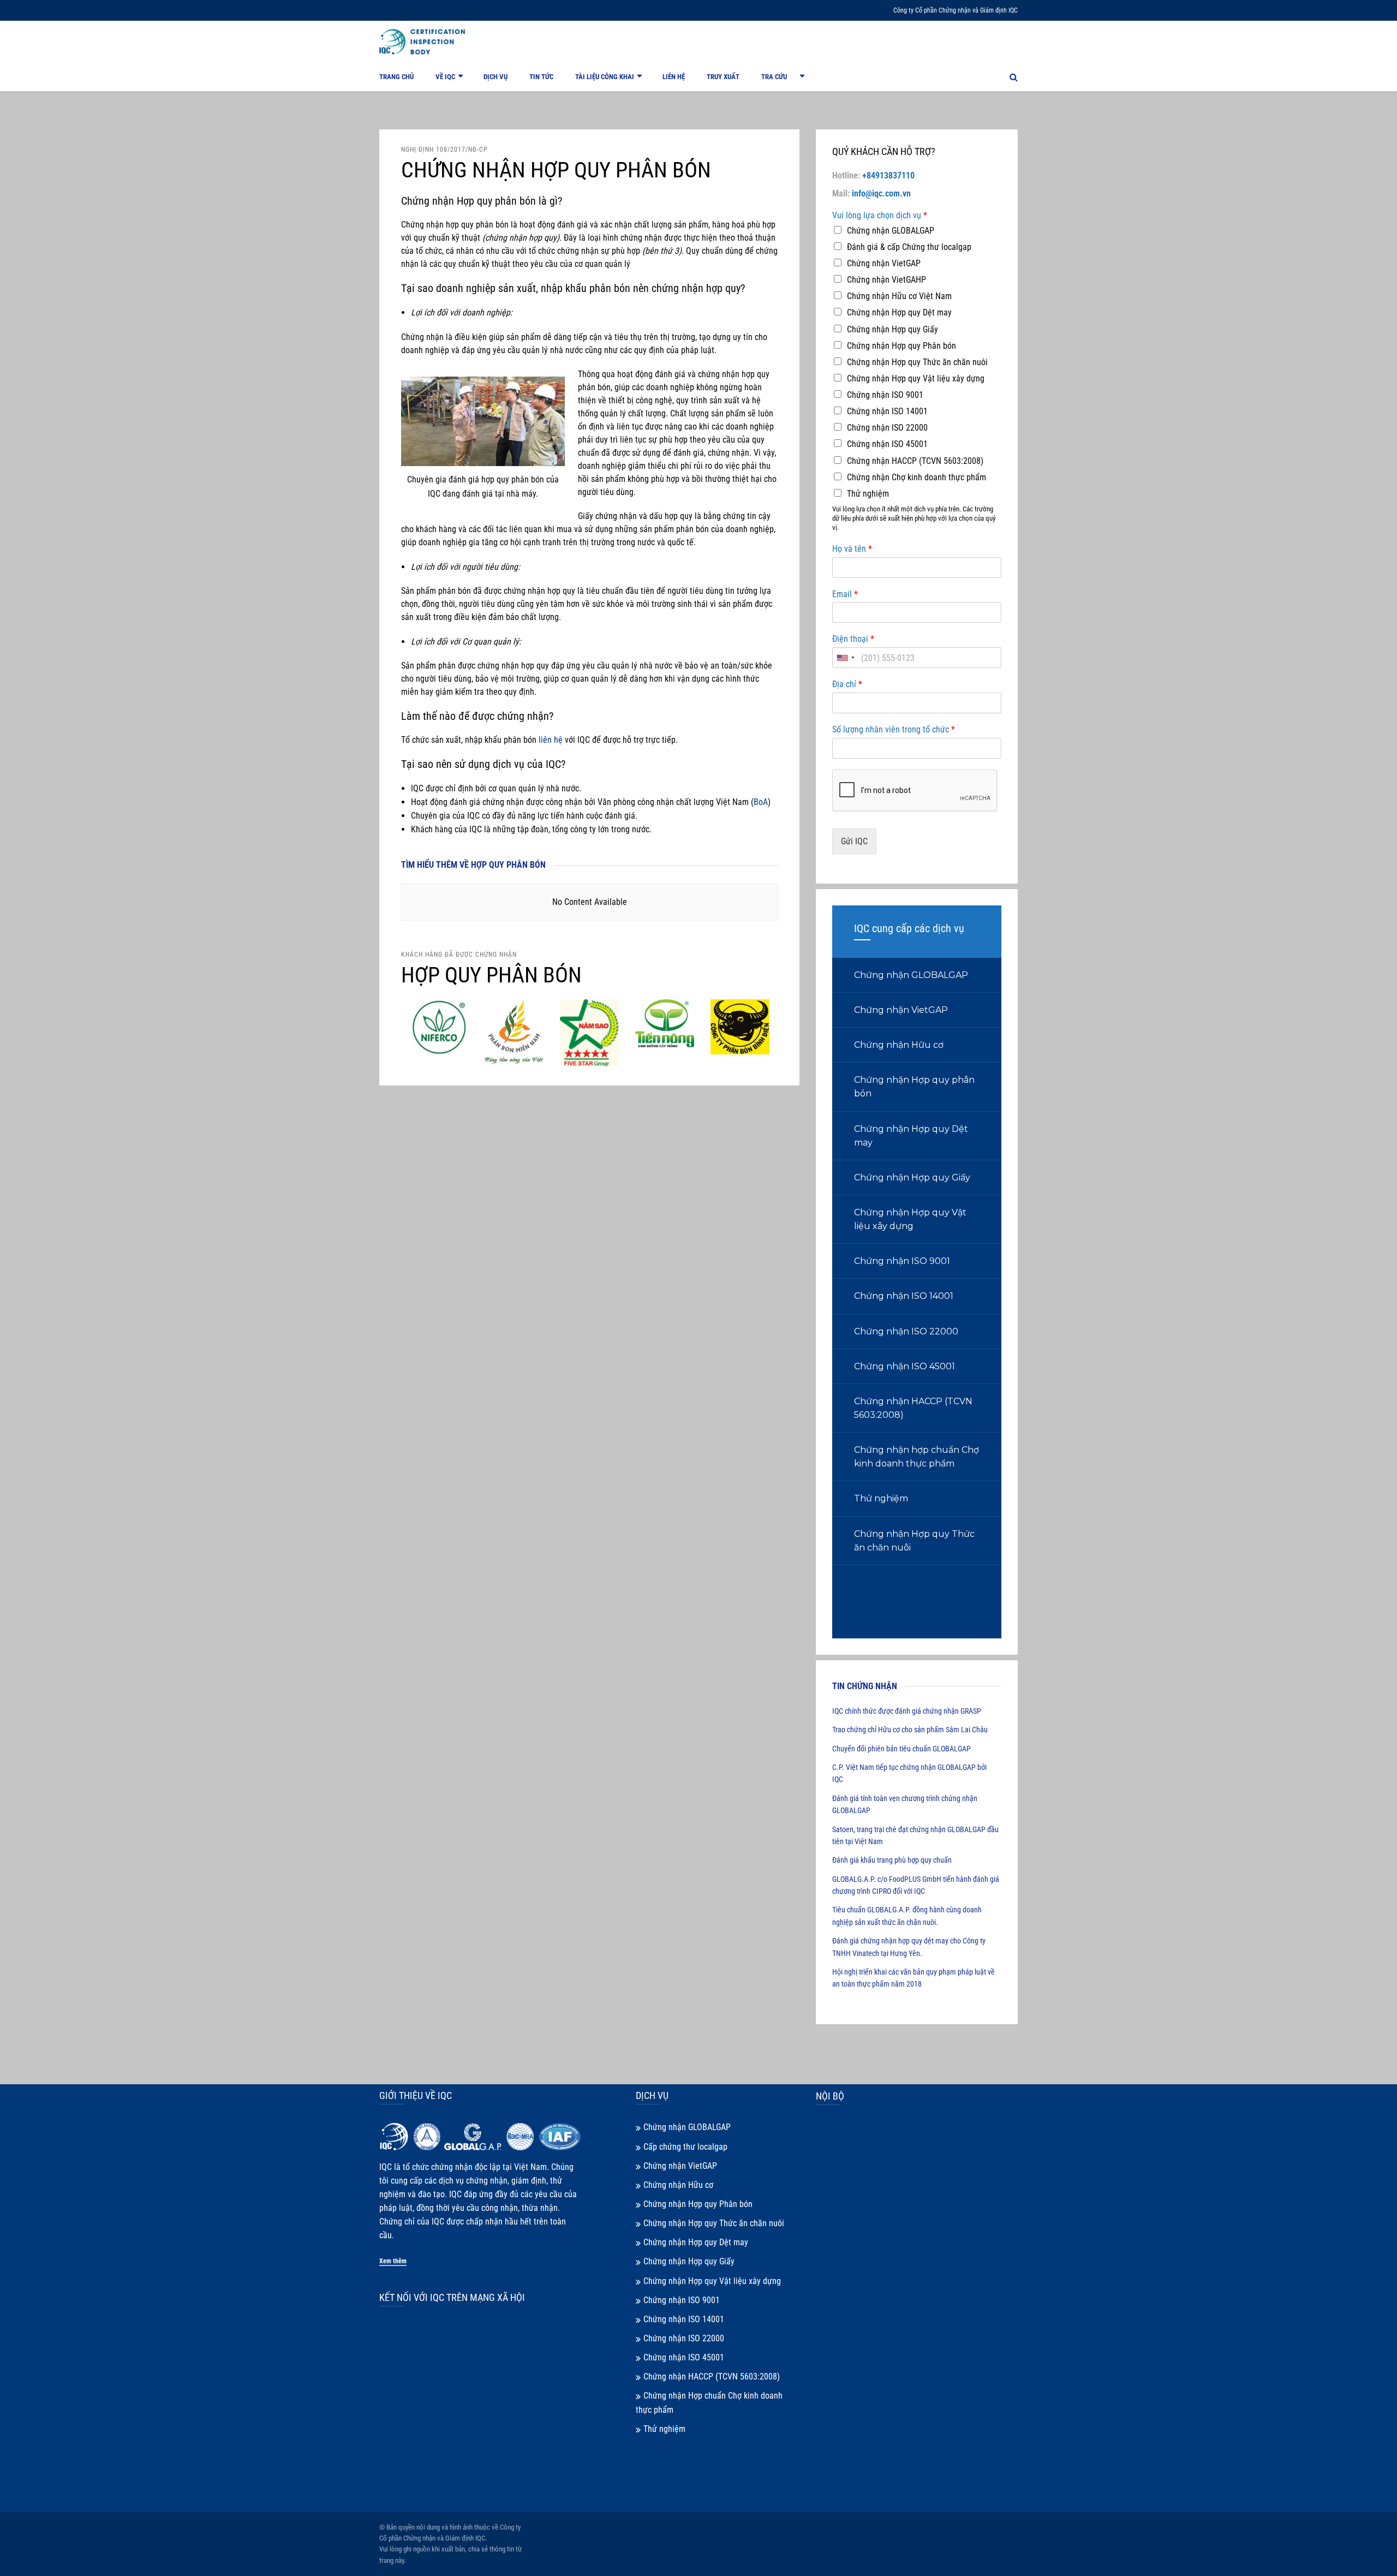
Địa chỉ (847, 684)
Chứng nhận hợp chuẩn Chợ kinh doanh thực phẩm (917, 1457)
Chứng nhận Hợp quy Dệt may (899, 312)
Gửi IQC (854, 841)
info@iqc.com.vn (881, 193)
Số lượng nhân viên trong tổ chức (894, 729)
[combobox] (845, 658)
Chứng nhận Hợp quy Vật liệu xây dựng (916, 378)
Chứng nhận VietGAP (884, 263)
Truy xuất (723, 77)
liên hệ (551, 740)
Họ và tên (852, 549)
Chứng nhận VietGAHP (886, 280)
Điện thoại (853, 639)
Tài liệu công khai (605, 77)
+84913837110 (888, 175)
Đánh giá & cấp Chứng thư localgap (909, 247)
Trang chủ (396, 77)
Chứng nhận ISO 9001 (885, 395)
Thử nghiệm (868, 494)
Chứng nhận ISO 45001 (887, 444)
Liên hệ (674, 77)
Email (845, 594)
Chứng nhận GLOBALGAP (891, 231)
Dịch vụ (495, 77)
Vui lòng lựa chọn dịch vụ (880, 215)
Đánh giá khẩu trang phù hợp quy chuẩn (892, 1860)
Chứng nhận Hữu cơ (899, 1045)
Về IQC (445, 77)
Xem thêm (393, 2261)
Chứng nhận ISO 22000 (887, 428)
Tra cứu (774, 77)
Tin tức (541, 77)
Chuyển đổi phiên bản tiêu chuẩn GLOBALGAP (902, 1749)
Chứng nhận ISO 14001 (887, 411)
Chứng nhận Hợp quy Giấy (892, 329)
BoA (761, 802)
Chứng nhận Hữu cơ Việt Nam (899, 296)
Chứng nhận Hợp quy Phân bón (902, 346)
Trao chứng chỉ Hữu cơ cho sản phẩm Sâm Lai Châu (910, 1730)
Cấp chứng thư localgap (685, 2147)
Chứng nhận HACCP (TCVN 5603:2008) (915, 461)
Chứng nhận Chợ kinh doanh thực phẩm (917, 477)
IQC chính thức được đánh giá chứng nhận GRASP (907, 1711)
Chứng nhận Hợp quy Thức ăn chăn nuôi (917, 362)
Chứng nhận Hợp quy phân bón (914, 1087)
